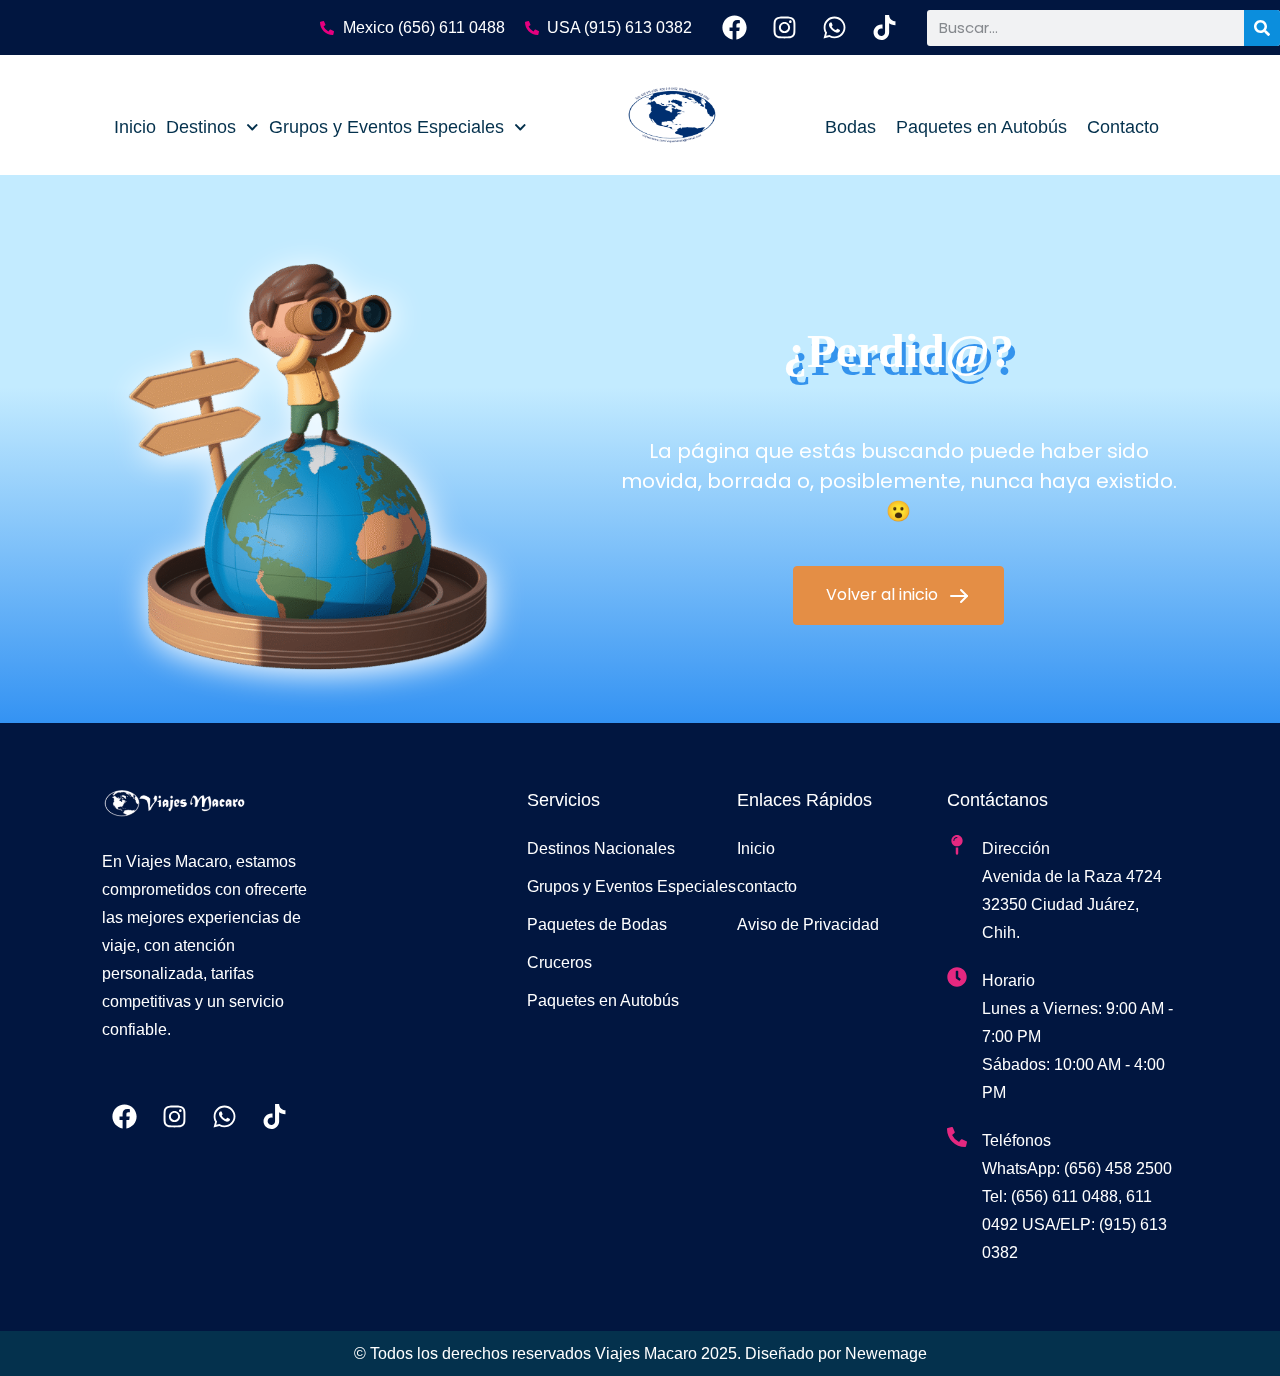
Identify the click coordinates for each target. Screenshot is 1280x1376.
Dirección (1016, 848)
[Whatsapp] (834, 27)
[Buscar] (1262, 28)
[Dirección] (957, 845)
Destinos (201, 127)
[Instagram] (784, 27)
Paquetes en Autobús (981, 127)
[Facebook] (734, 27)
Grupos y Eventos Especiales (386, 127)
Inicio (135, 127)
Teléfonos (1016, 1140)
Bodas (850, 127)
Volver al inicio (884, 594)
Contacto (1123, 127)
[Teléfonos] (957, 1137)
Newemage (886, 1353)
